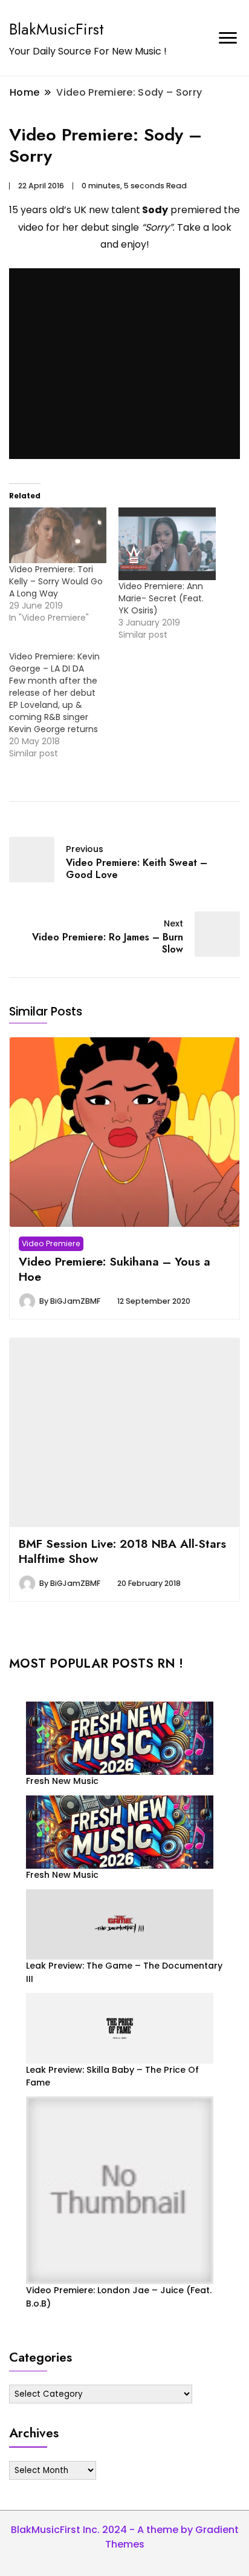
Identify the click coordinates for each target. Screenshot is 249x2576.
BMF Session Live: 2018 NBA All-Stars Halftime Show (122, 1551)
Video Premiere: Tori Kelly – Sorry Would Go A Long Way (56, 581)
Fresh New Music (62, 1781)
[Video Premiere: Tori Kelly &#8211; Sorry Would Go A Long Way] (58, 535)
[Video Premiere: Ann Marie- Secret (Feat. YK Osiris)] (167, 544)
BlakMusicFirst (57, 29)
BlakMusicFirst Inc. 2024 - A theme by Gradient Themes (125, 2537)
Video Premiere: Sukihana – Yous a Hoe (115, 1269)
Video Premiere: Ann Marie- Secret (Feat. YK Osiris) (161, 598)
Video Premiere (51, 1243)
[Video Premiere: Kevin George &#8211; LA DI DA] (64, 705)
